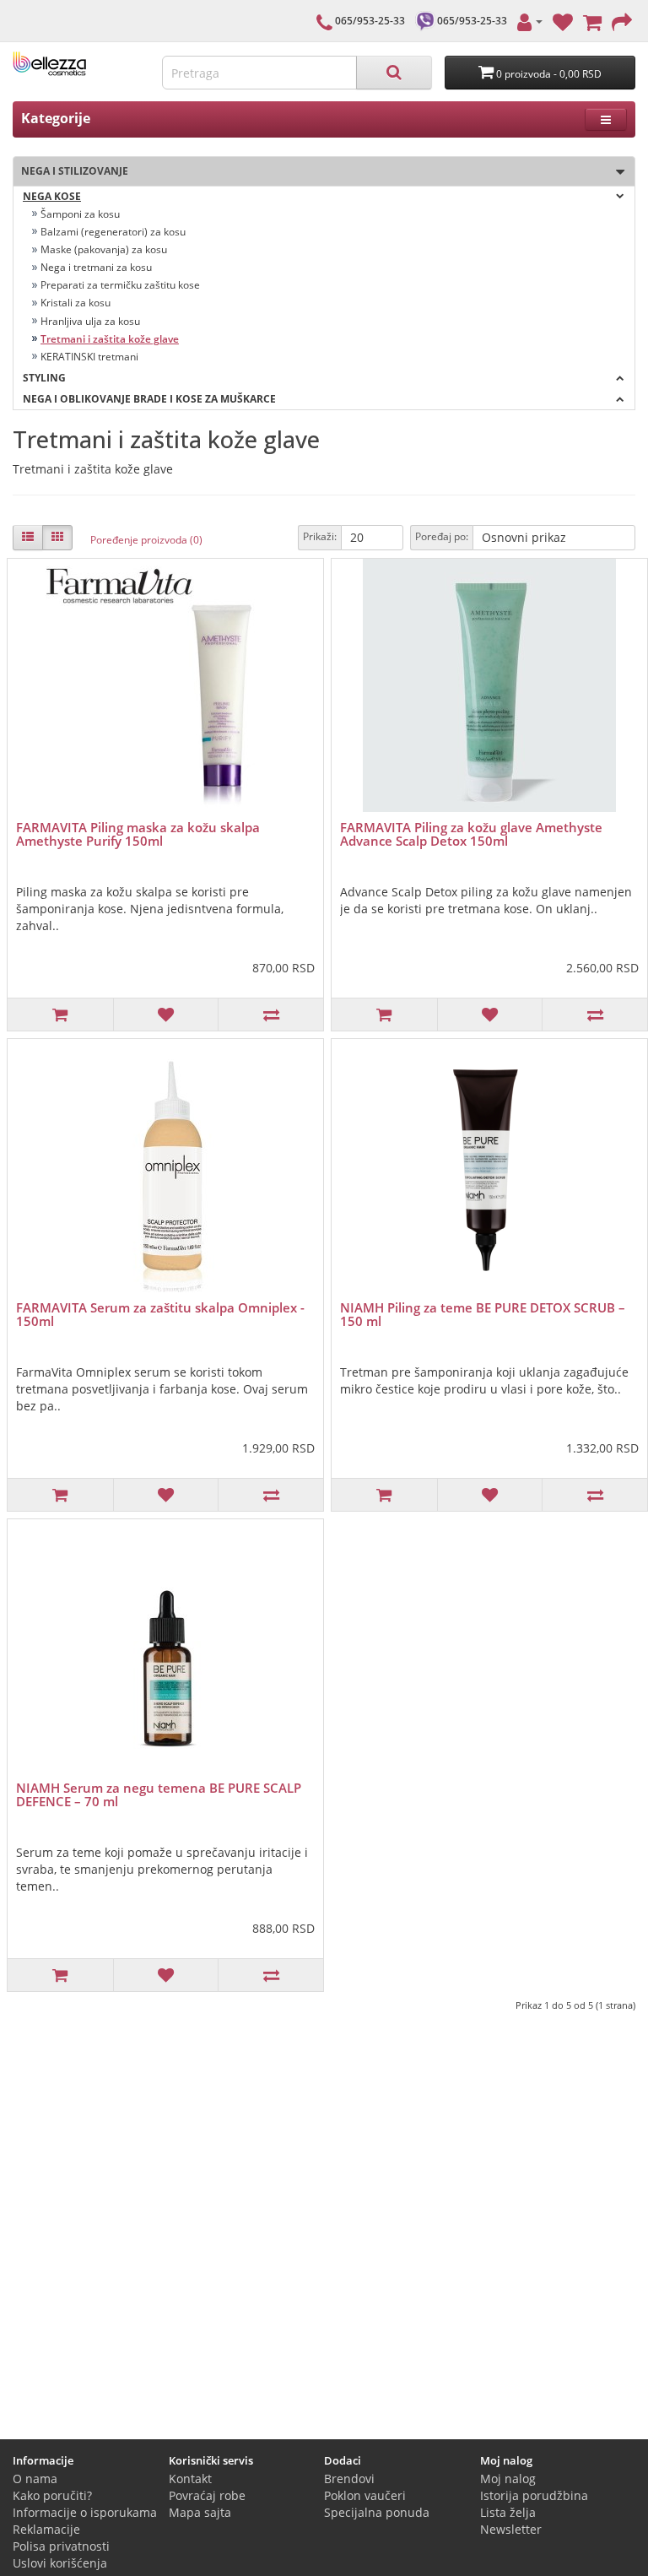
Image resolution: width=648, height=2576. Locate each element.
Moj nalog (508, 2479)
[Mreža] (57, 538)
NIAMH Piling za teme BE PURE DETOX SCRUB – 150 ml (483, 1315)
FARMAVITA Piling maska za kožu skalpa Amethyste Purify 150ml (138, 834)
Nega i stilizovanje (71, 171)
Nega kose (52, 196)
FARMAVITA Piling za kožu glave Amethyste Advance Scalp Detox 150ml (471, 834)
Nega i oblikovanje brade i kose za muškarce (149, 399)
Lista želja (508, 2512)
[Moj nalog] (530, 21)
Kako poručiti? (52, 2495)
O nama (35, 2479)
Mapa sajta (200, 2512)
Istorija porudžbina (534, 2495)
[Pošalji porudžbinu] (622, 21)
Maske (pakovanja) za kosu (104, 249)
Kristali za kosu (76, 303)
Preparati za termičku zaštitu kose (120, 285)
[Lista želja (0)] (563, 21)
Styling (44, 378)
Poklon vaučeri (365, 2495)
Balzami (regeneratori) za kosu (113, 232)
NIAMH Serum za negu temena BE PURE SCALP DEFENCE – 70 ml (159, 1795)
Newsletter (511, 2529)
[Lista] (28, 538)
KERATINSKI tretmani (89, 357)
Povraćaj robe (207, 2495)
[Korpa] (592, 21)
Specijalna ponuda (377, 2512)
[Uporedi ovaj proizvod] (270, 1015)
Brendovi (349, 2479)
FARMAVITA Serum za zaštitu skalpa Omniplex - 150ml (160, 1315)
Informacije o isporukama (85, 2512)
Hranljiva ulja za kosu (90, 321)
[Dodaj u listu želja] (166, 1015)
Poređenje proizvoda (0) (146, 540)
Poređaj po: (442, 536)
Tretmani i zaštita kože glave (110, 339)
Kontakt (190, 2479)
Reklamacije (46, 2529)
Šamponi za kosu (80, 214)
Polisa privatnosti (61, 2546)
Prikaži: (320, 536)
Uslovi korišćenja (60, 2563)
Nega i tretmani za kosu (96, 267)
